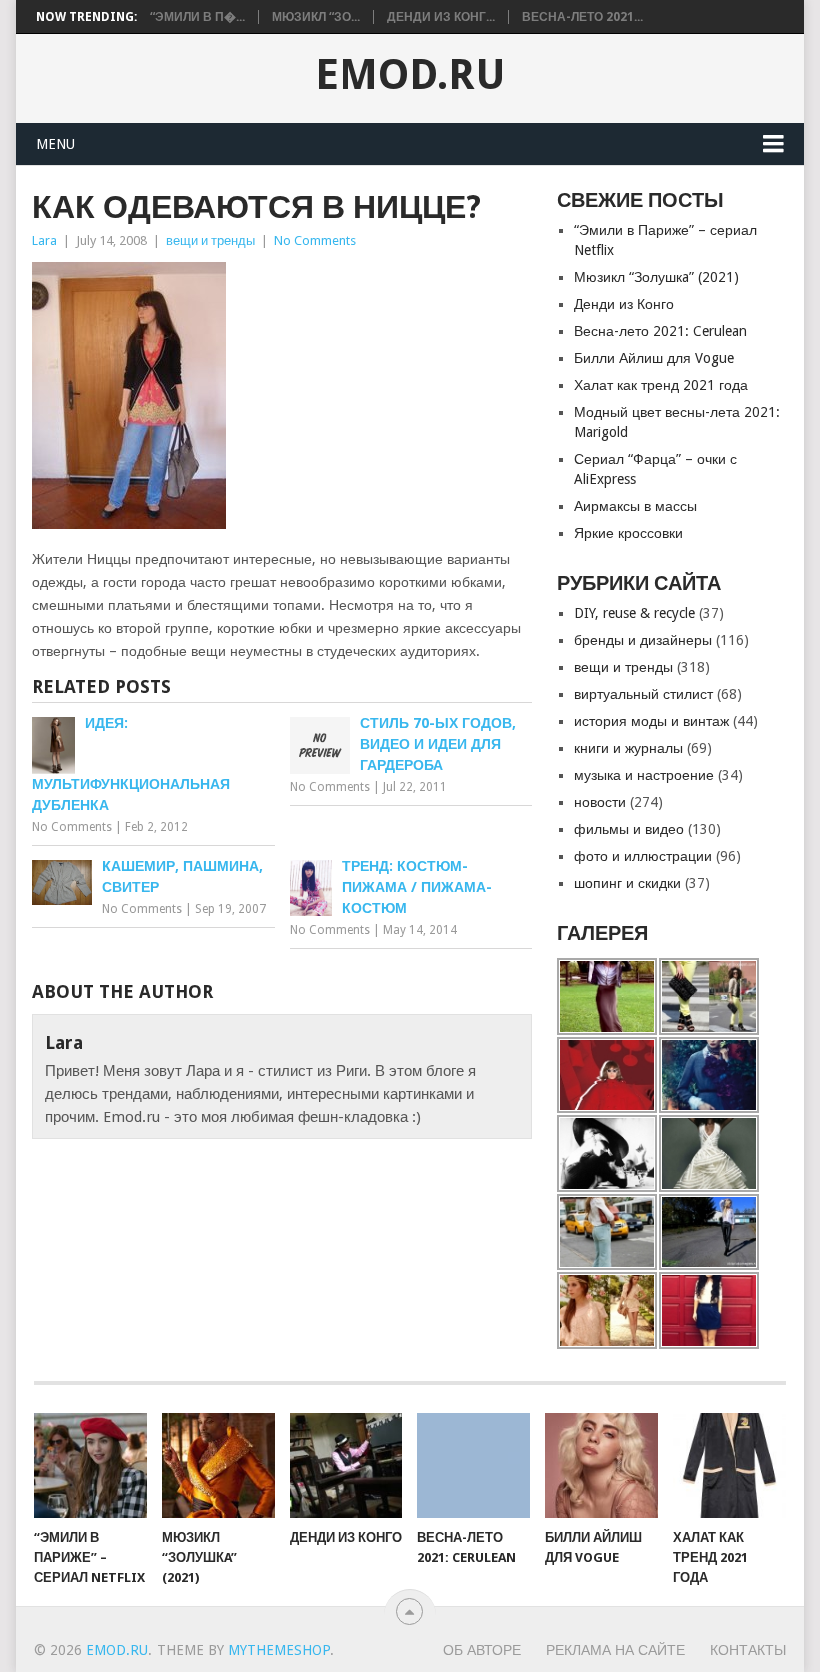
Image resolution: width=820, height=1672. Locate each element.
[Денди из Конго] (346, 1465)
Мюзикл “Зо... (316, 17)
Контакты (748, 1650)
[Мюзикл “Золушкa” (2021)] (218, 1465)
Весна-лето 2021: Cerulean (660, 331)
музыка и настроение (644, 775)
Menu (55, 144)
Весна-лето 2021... (582, 17)
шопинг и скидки (627, 883)
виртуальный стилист (643, 694)
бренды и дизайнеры (643, 640)
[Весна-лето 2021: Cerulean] (473, 1465)
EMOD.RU (410, 75)
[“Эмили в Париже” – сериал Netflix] (90, 1465)
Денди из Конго (624, 304)
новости (600, 802)
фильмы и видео (629, 829)
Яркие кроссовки (628, 533)
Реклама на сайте (615, 1650)
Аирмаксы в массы (635, 506)
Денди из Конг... (441, 17)
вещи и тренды (210, 240)
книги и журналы (628, 748)
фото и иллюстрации (643, 856)
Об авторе (482, 1650)
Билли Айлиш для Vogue (654, 358)
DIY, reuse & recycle (634, 613)
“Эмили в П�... (197, 17)
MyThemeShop (279, 1650)
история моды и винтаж (651, 721)
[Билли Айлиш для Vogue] (601, 1465)
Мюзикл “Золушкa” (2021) (656, 277)
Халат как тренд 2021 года (661, 385)
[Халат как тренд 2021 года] (729, 1465)
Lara (44, 240)
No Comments (315, 240)
